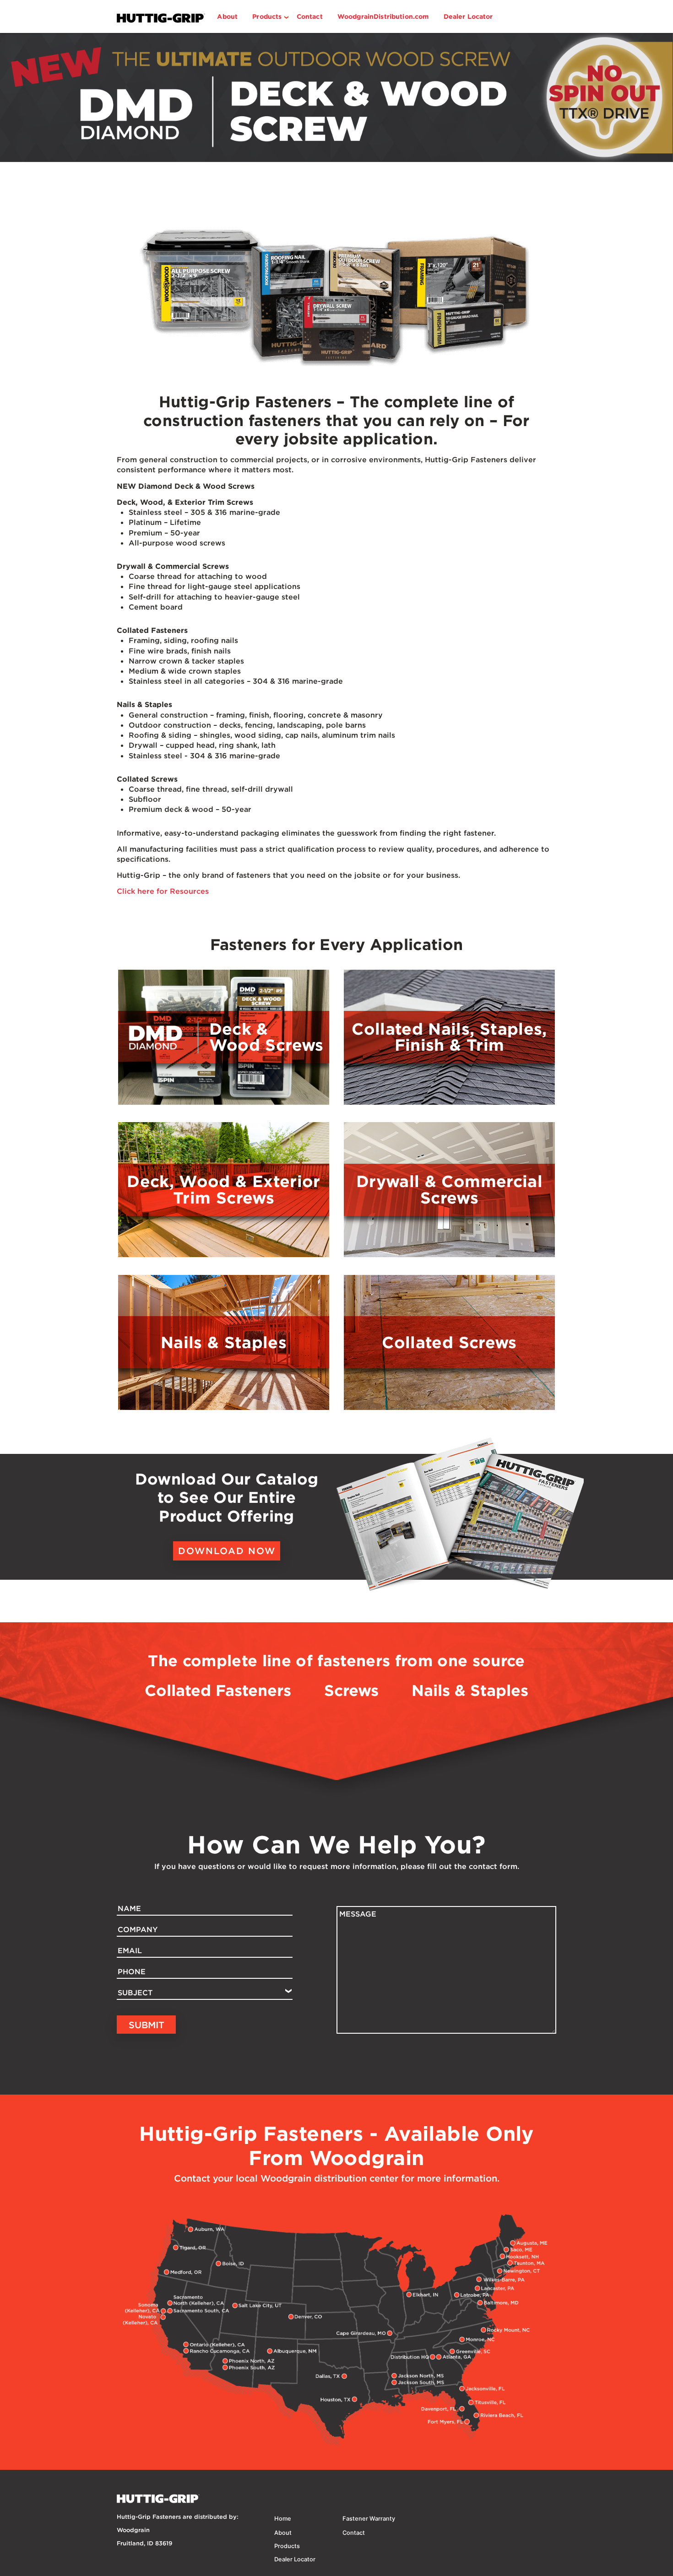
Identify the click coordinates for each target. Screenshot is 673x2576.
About (227, 16)
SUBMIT (147, 2025)
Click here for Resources (163, 891)
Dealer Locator (468, 16)
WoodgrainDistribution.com (383, 16)
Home (283, 2519)
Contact (310, 16)
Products (267, 16)
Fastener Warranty (369, 2519)
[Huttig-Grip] (336, 97)
